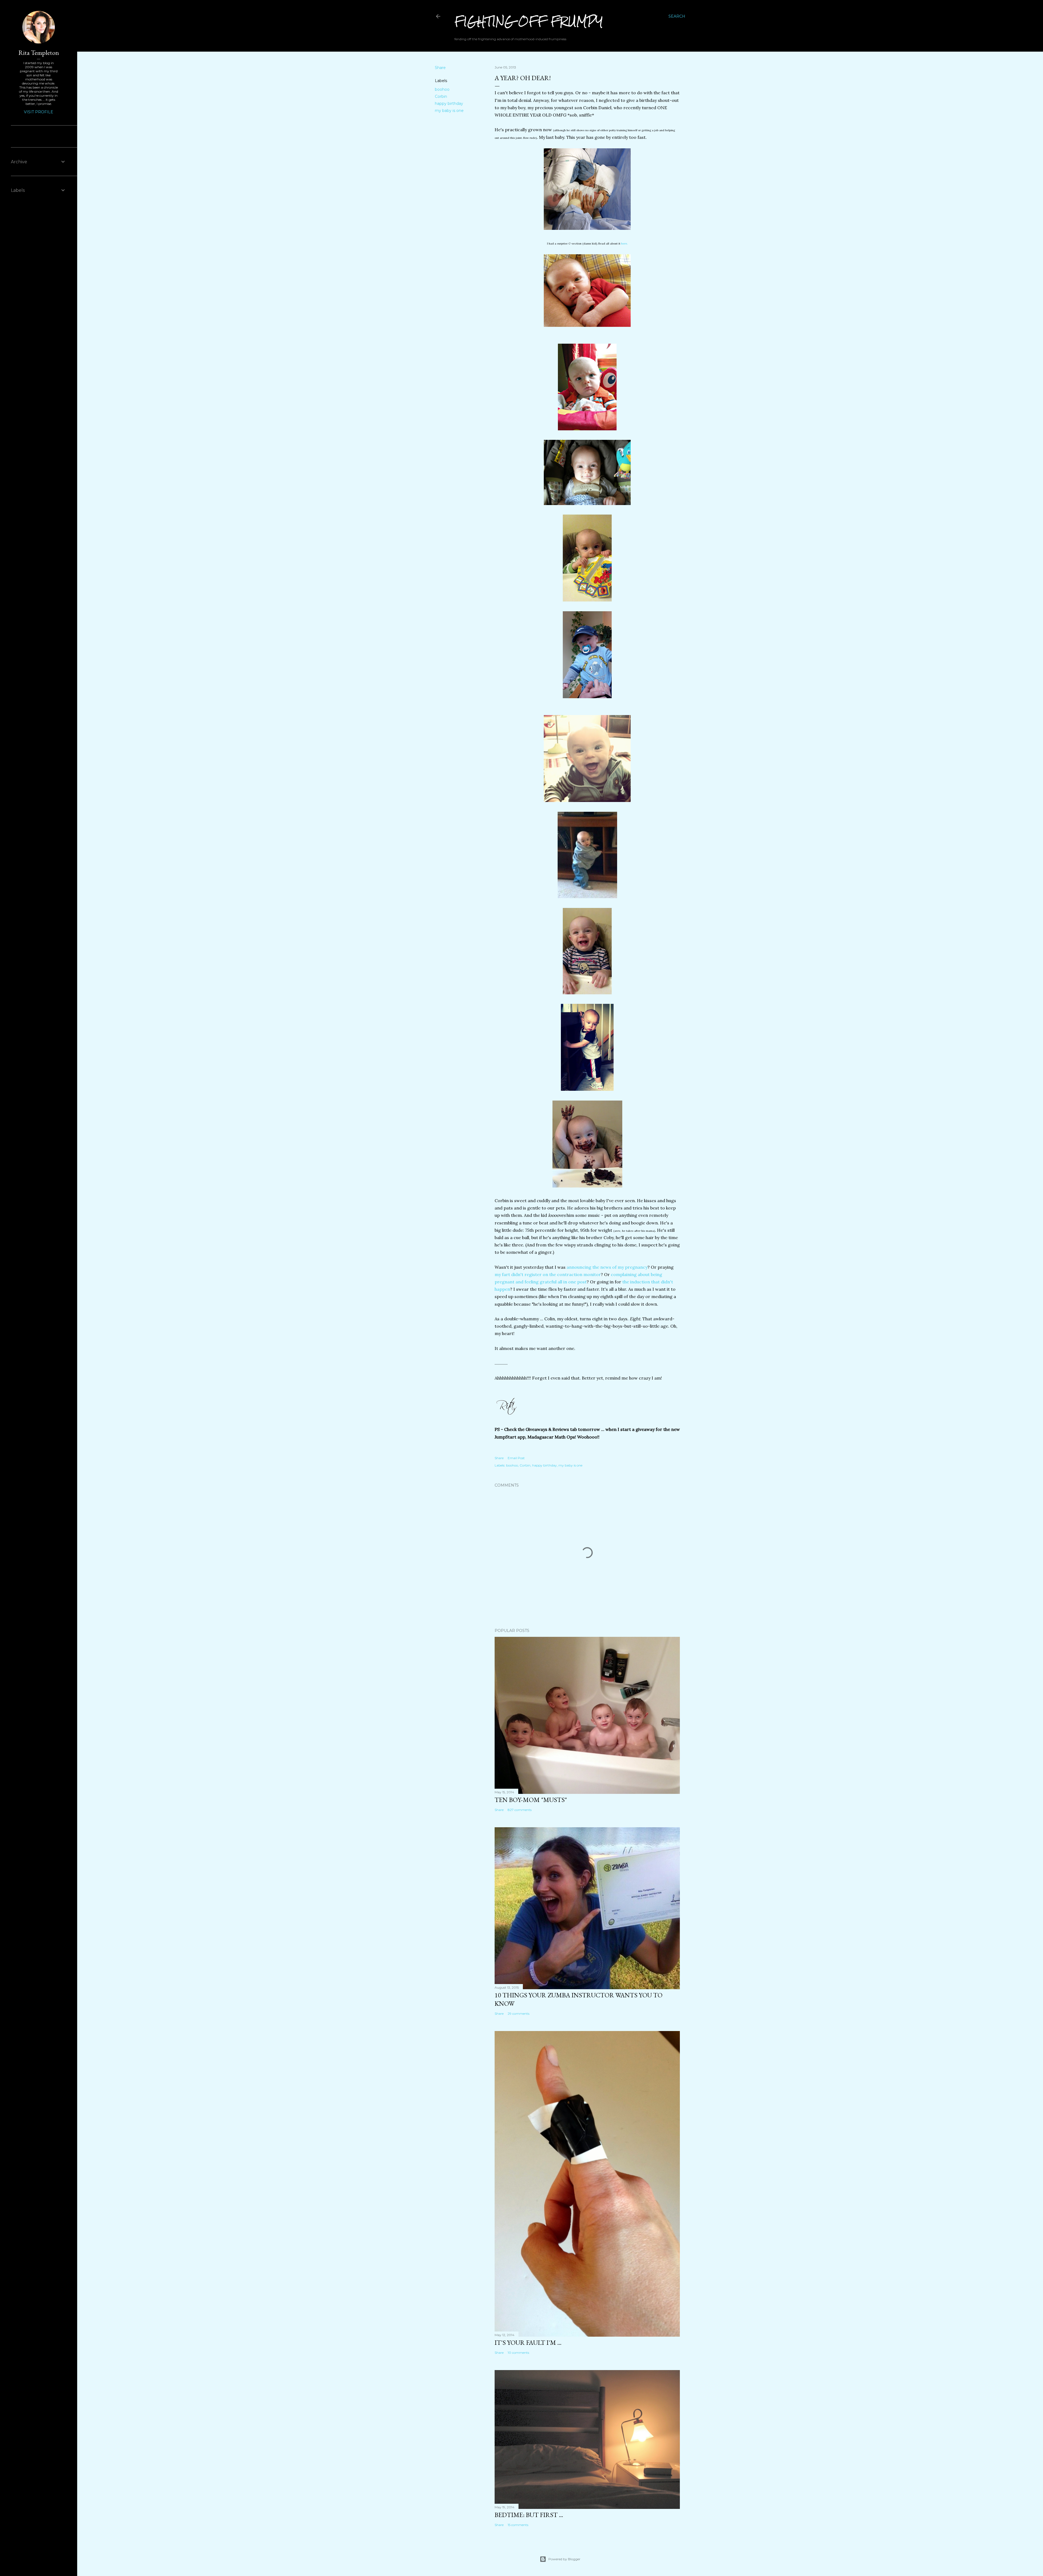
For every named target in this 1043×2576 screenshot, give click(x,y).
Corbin (441, 96)
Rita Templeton (39, 53)
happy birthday (449, 104)
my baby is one (449, 111)
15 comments (518, 2525)
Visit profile (39, 112)
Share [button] (440, 68)
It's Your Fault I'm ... (528, 2342)
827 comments (520, 1810)
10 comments (518, 2353)
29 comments (519, 2014)
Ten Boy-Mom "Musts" (531, 1800)
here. (624, 244)
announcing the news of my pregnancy (607, 1267)
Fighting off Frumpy (529, 21)
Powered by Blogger (564, 2559)
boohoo (442, 89)
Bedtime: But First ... (529, 2515)
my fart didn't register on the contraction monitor (548, 1274)
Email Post (516, 1458)
